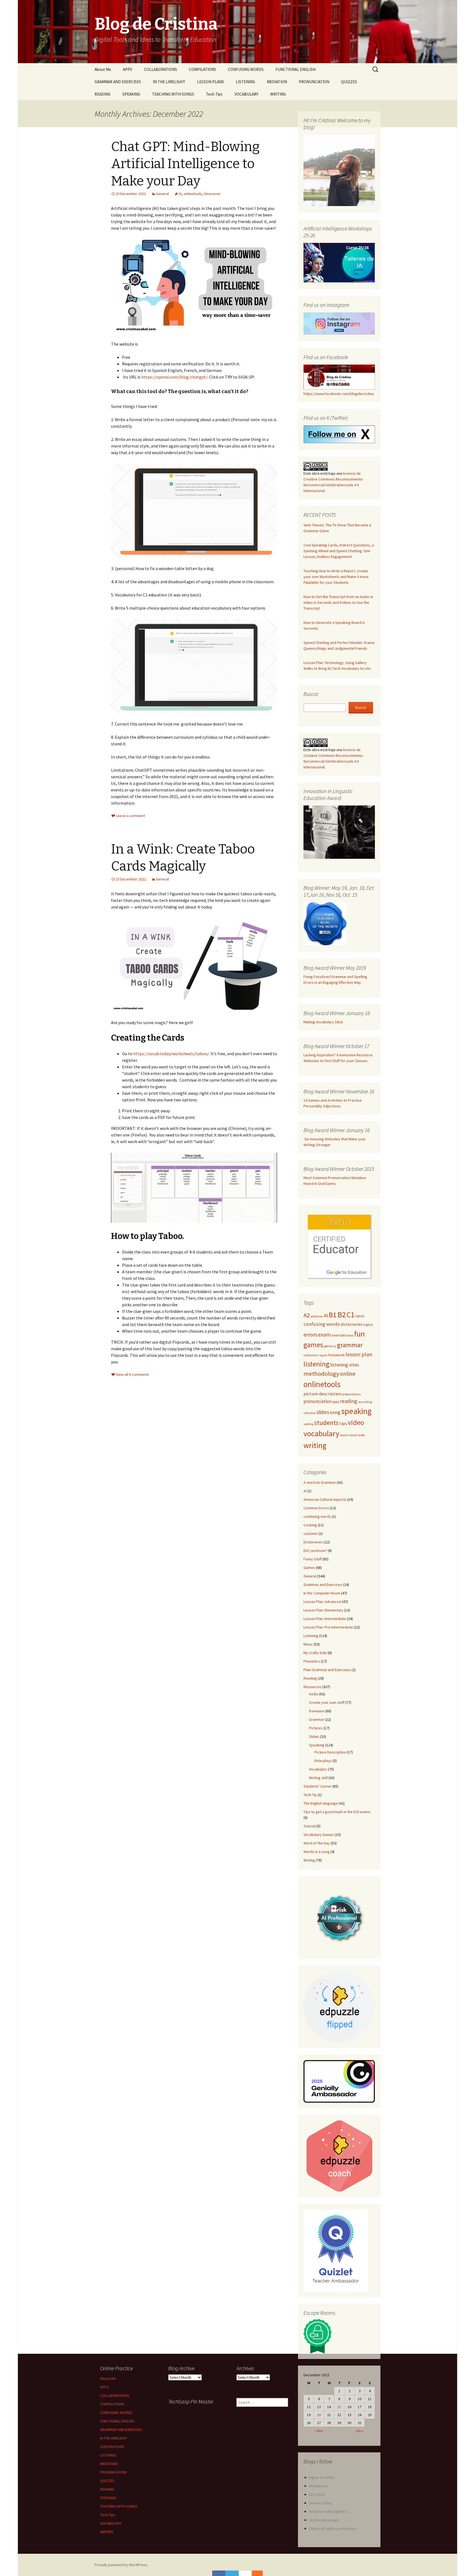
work (361, 1435)
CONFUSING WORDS (246, 69)
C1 (350, 1315)
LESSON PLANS (211, 82)
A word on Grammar (320, 1482)
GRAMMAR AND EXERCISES (118, 82)
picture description (322, 1394)
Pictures (316, 1728)
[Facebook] (219, 2573)
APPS (128, 69)
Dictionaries (313, 1542)
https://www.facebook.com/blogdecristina (339, 394)
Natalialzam (318, 2486)
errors (310, 1334)
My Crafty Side (315, 1653)
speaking (356, 1411)
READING (103, 94)
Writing (309, 1860)
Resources (312, 1687)
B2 (342, 1315)
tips (343, 1423)
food (350, 1335)
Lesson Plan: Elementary (323, 1610)
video (356, 1422)
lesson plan (359, 1354)
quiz (336, 1402)
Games (309, 1568)
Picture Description (330, 1752)
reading (349, 1401)
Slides (314, 1736)
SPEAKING (131, 94)
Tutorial (310, 1826)
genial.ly (330, 1346)
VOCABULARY (246, 94)
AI (180, 194)
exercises (339, 1335)
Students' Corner (317, 1786)
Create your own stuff (327, 1702)
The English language (321, 1803)
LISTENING (245, 82)
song (335, 1412)
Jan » (360, 2431)
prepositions (351, 1394)
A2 (307, 1315)
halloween (311, 1355)
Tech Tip (310, 1795)
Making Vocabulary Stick (323, 1022)
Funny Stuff (313, 1559)
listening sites (345, 1365)
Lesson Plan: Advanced (322, 1602)
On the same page (325, 2520)
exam (324, 1335)
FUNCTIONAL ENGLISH (296, 69)
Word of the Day (317, 1843)
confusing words (322, 1324)
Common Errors (316, 1508)
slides (323, 1412)
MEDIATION (277, 82)
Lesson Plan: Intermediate (325, 1619)
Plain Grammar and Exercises (327, 1670)
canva (360, 1316)
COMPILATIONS (202, 69)
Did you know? (315, 1550)
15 (339, 2407)
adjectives (317, 1316)
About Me (103, 69)
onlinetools (193, 194)
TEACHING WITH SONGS (173, 94)
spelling (308, 1424)
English (368, 1325)
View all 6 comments (133, 1374)
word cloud (349, 1435)
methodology (321, 1374)
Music (308, 1644)
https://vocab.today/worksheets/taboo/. (172, 1054)
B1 (333, 1315)
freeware (317, 1711)
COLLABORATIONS (161, 69)
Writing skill (318, 1778)
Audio (314, 1694)
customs (311, 1533)
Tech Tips (214, 94)
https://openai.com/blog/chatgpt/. (175, 377)
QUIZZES (349, 82)
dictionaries (352, 1324)
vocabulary (321, 1433)
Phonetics (312, 1661)
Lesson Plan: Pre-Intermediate (328, 1627)
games (313, 1345)
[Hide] (260, 2573)
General (162, 194)
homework (336, 1355)
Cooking (310, 1525)
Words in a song (317, 1852)
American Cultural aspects (325, 1499)
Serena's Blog (320, 2503)
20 (319, 2415)
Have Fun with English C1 (329, 2511)
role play (310, 1413)
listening (317, 1364)
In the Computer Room (322, 1593)
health (323, 1355)
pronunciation (317, 1401)
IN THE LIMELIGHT (169, 82)
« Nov (319, 2431)
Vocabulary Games (319, 1835)
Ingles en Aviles (322, 2477)
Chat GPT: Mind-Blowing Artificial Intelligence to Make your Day (185, 164)
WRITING (278, 94)
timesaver (212, 194)
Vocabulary (318, 1769)
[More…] (255, 2573)
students (326, 1423)
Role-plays (323, 1761)
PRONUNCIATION (314, 82)
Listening (311, 1636)
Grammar (317, 1719)
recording (365, 1402)
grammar (350, 1345)
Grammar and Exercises (323, 1585)
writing (315, 1445)
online (348, 1374)
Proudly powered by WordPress (121, 2565)
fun (359, 1334)
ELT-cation (317, 2494)
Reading (310, 1678)
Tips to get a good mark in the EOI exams (337, 1812)
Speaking (317, 1745)
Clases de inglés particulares (333, 2528)
